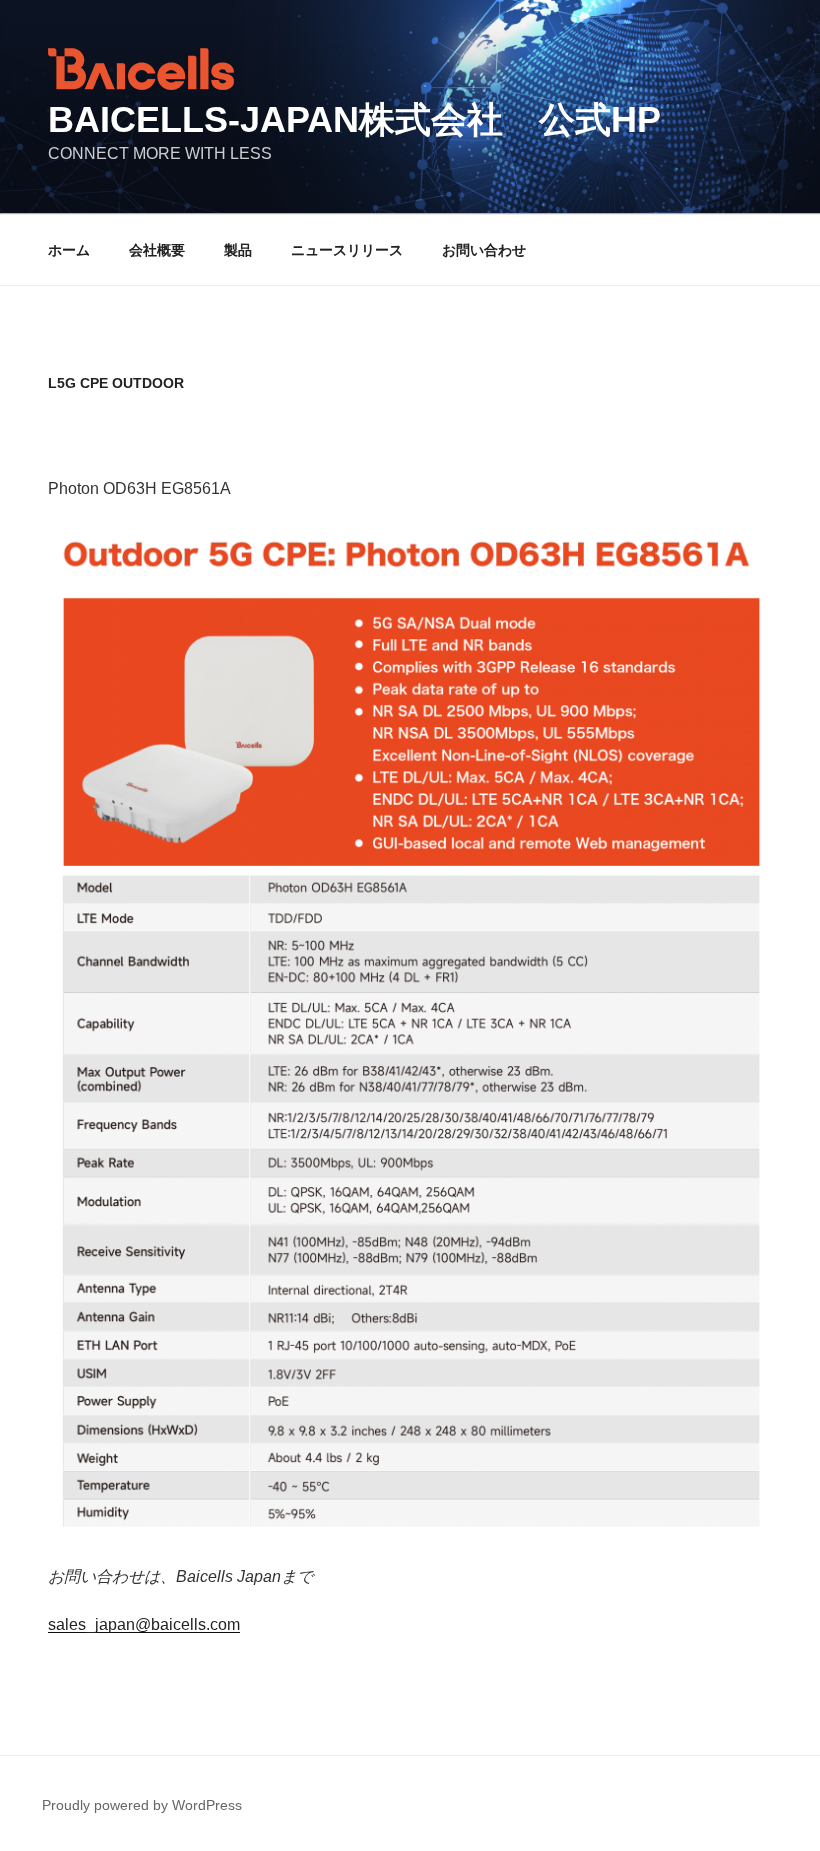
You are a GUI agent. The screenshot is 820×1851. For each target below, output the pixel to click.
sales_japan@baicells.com (144, 1624)
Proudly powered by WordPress (142, 1805)
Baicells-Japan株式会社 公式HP (354, 119)
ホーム (69, 250)
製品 (238, 250)
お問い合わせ (484, 250)
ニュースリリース (347, 250)
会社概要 (157, 250)
